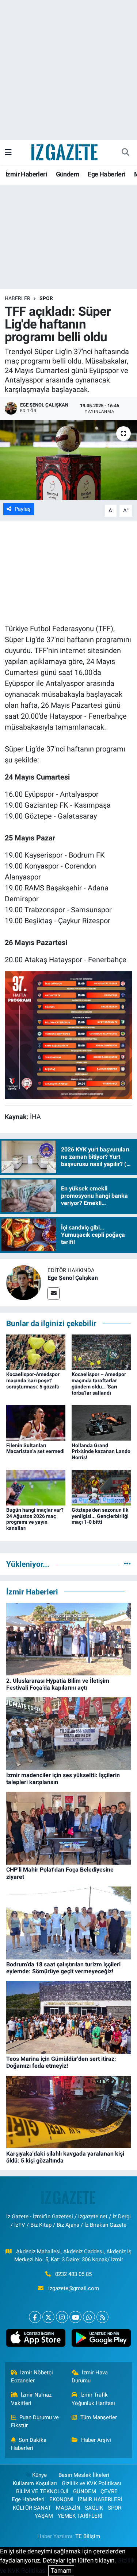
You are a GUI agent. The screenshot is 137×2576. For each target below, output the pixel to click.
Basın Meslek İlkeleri (84, 2475)
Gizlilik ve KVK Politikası (92, 2483)
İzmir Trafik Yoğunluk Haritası (93, 2399)
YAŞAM (44, 2516)
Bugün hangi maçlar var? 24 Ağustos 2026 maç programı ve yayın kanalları (35, 1519)
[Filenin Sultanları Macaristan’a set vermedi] (36, 1422)
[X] (48, 2317)
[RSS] (102, 2317)
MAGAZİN (68, 2508)
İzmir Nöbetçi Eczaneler (32, 2377)
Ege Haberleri (106, 174)
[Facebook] (35, 2317)
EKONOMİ (61, 2499)
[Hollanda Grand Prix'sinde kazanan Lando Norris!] (101, 1422)
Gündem (68, 174)
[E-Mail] (54, 1293)
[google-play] (101, 2340)
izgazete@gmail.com (74, 2288)
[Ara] (125, 152)
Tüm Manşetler (99, 2417)
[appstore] (36, 2340)
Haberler (18, 298)
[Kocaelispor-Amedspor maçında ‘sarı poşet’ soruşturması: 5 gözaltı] (36, 1352)
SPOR (46, 298)
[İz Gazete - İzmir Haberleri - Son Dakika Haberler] (65, 152)
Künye (39, 2475)
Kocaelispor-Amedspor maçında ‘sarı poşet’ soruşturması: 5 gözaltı (33, 1380)
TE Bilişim (88, 2536)
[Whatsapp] (89, 2317)
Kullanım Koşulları (35, 2483)
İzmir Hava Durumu (90, 2377)
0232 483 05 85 (73, 2274)
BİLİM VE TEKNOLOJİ (42, 2491)
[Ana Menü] (8, 152)
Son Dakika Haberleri (29, 2444)
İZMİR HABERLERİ (100, 2499)
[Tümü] (127, 1564)
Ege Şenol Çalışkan (73, 1278)
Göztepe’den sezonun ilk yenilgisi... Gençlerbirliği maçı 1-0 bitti (100, 1516)
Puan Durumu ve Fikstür (35, 2421)
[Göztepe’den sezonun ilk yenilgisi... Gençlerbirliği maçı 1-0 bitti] (101, 1487)
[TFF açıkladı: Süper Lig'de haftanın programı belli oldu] (68, 460)
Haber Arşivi (96, 2440)
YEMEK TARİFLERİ (80, 2516)
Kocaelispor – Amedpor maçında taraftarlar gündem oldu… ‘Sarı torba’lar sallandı (99, 1383)
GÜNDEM (85, 2491)
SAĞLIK (94, 2508)
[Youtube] (75, 2317)
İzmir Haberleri (26, 174)
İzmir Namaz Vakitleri (31, 2399)
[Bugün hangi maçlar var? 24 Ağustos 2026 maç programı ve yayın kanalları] (36, 1487)
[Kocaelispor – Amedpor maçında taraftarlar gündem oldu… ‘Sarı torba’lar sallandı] (101, 1352)
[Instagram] (62, 2317)
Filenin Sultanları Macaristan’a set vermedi (35, 1448)
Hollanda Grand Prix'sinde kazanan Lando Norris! (101, 1452)
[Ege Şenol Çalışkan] (24, 1282)
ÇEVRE (109, 2491)
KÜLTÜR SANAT (32, 2508)
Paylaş (23, 509)
